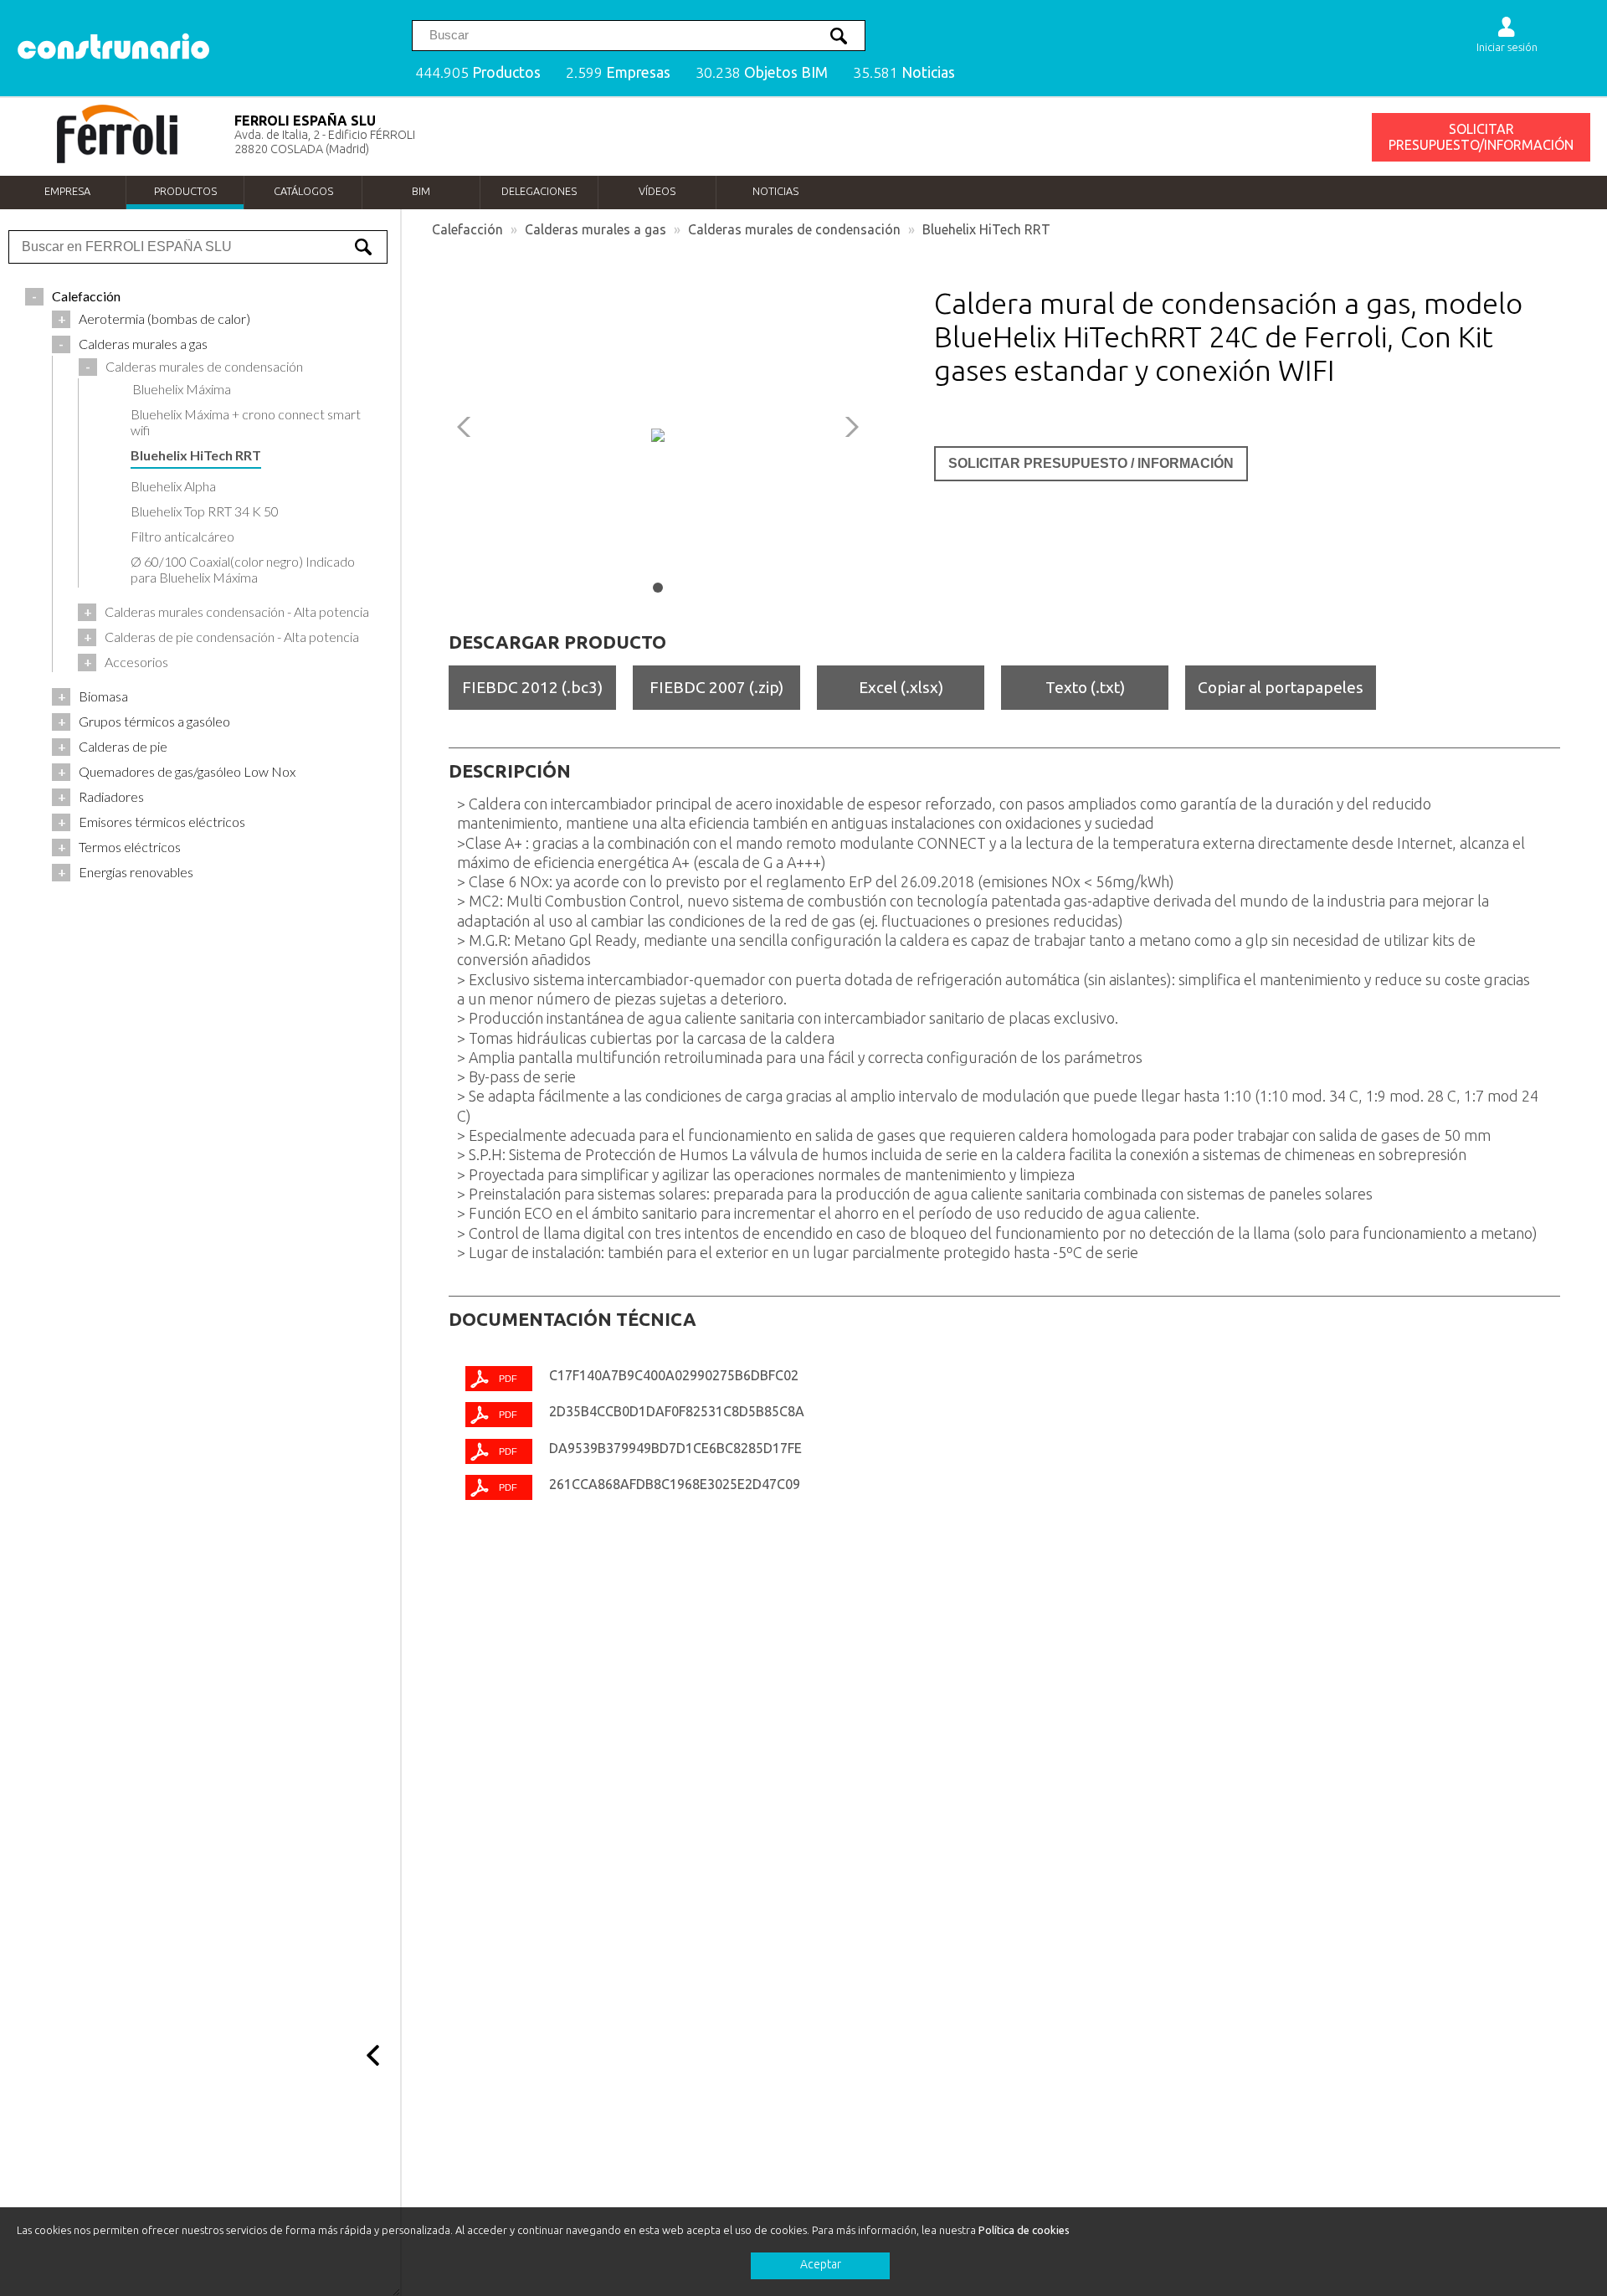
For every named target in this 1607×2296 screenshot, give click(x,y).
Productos (185, 191)
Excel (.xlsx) (901, 687)
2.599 (618, 72)
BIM (421, 191)
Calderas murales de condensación (794, 229)
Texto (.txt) (1085, 687)
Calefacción (467, 229)
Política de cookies (1024, 2230)
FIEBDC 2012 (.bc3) (532, 687)
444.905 (478, 72)
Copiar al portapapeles (1281, 687)
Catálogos (303, 191)
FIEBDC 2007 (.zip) (716, 687)
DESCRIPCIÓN (510, 771)
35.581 (904, 72)
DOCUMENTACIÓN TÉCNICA (572, 1319)
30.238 (762, 72)
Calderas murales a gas (596, 229)
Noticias (775, 191)
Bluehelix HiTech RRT (986, 229)
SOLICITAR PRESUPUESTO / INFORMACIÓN (1091, 463)
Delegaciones (539, 191)
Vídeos (657, 191)
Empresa (67, 191)
